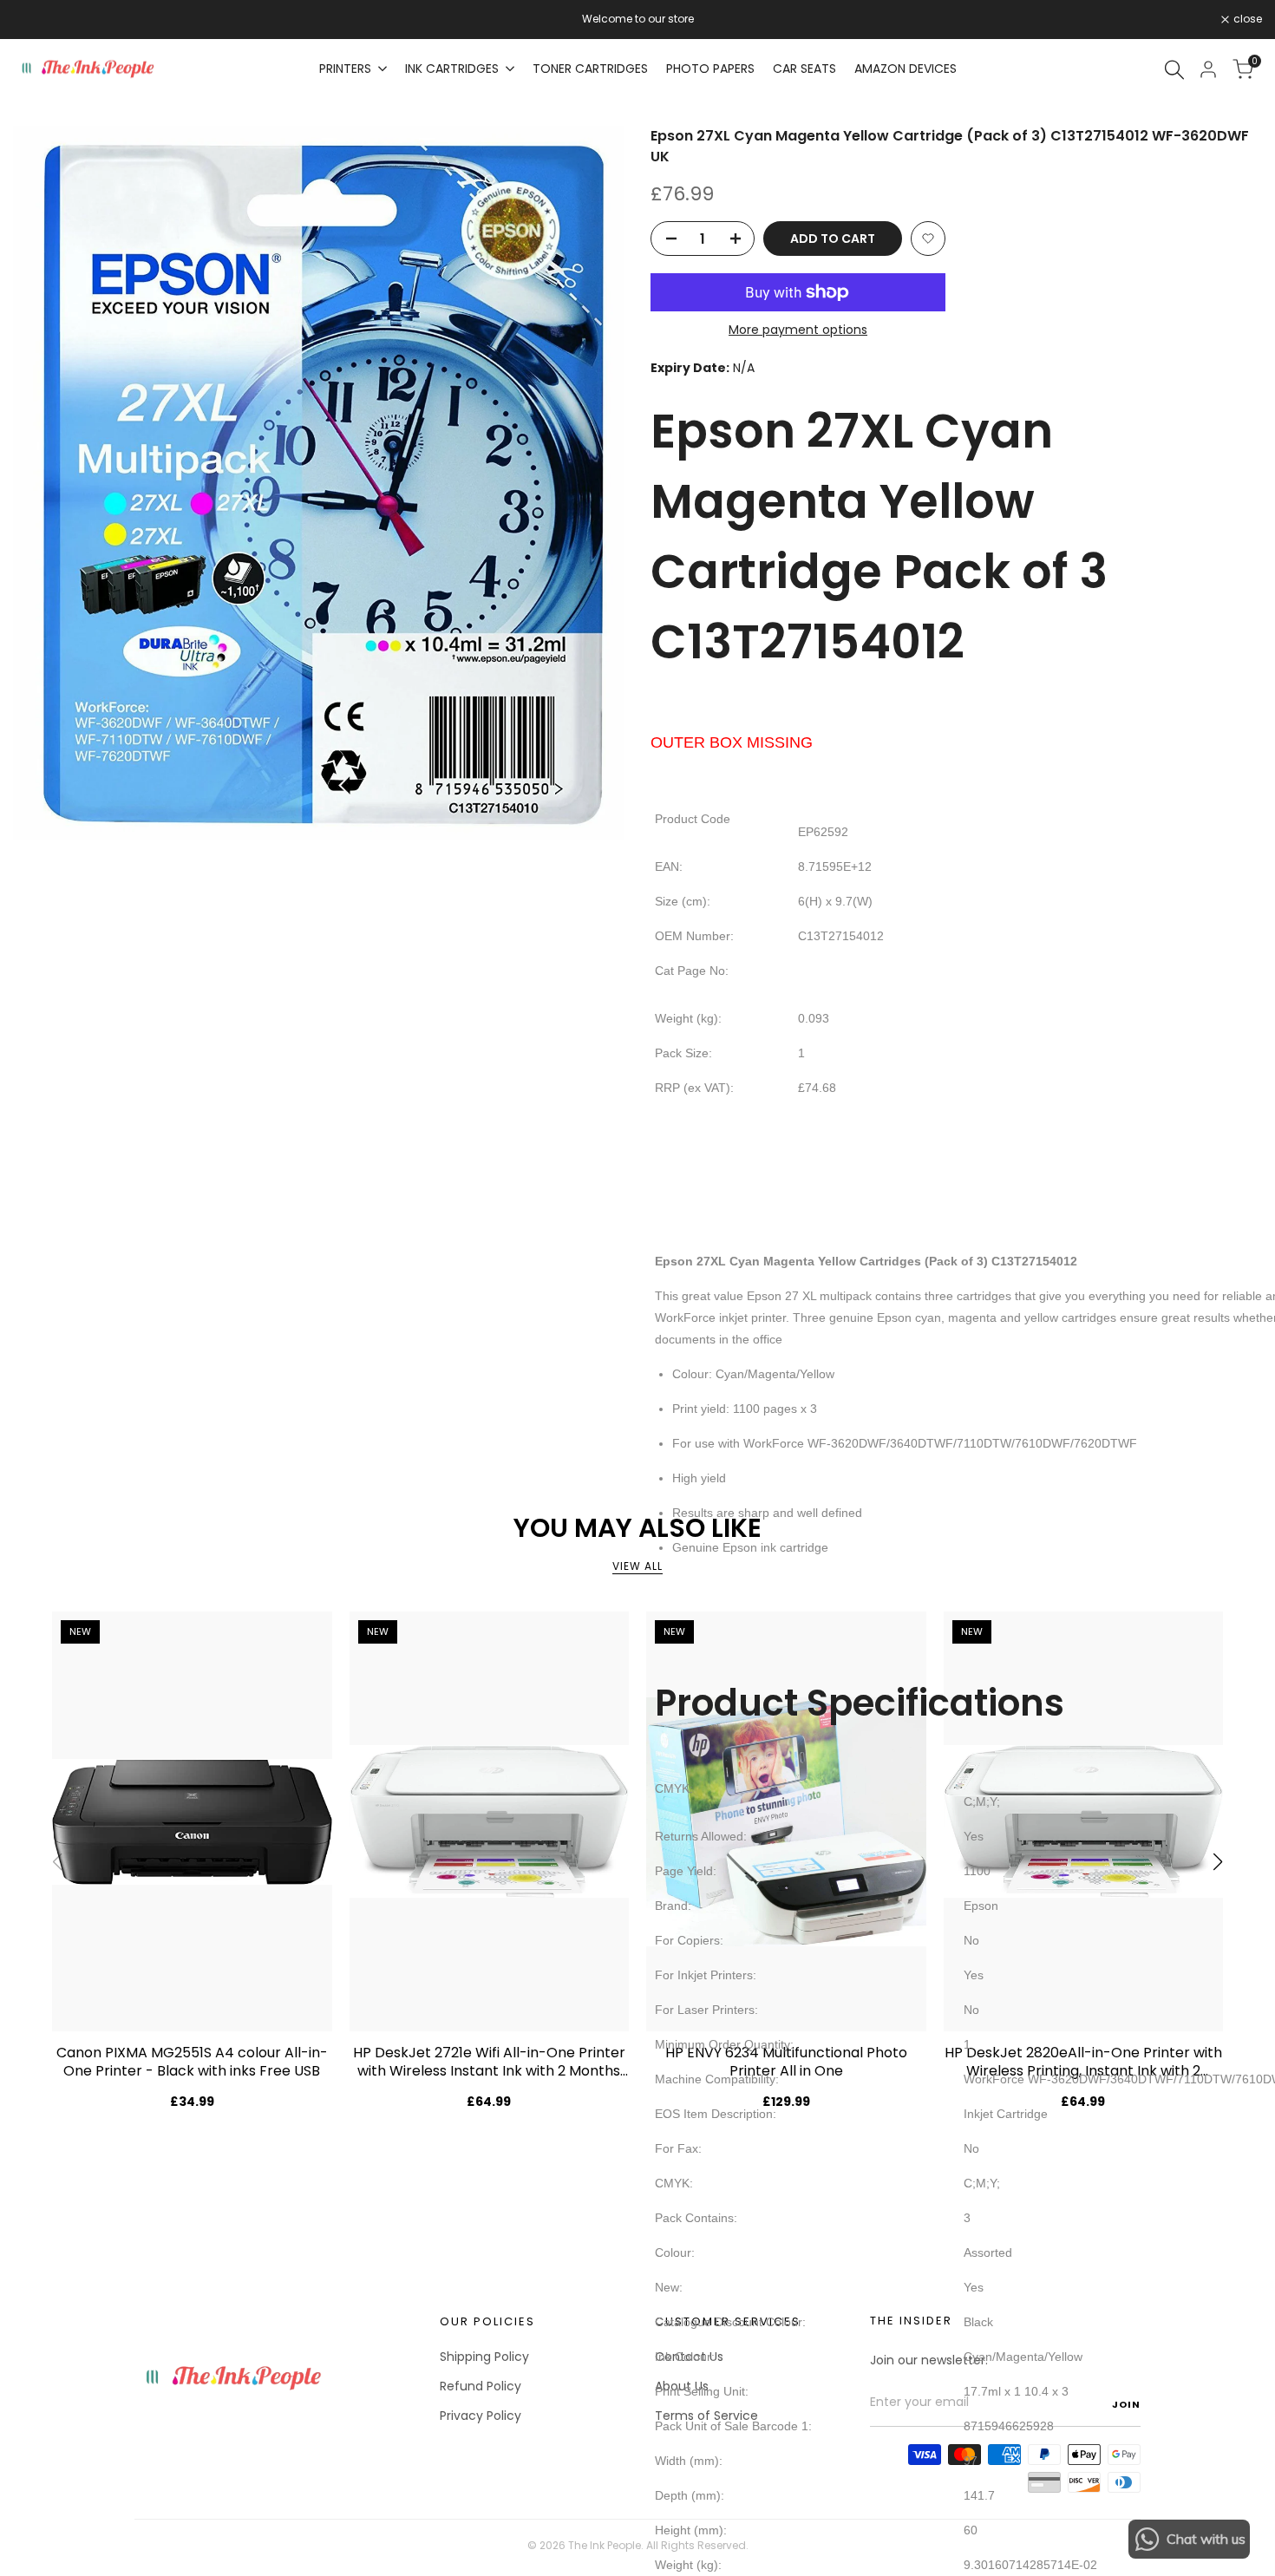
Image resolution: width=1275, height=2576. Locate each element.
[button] (928, 239)
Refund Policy (481, 2386)
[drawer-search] (1174, 70)
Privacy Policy (481, 2416)
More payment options (798, 330)
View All (637, 1566)
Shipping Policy (484, 2357)
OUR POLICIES (487, 2321)
